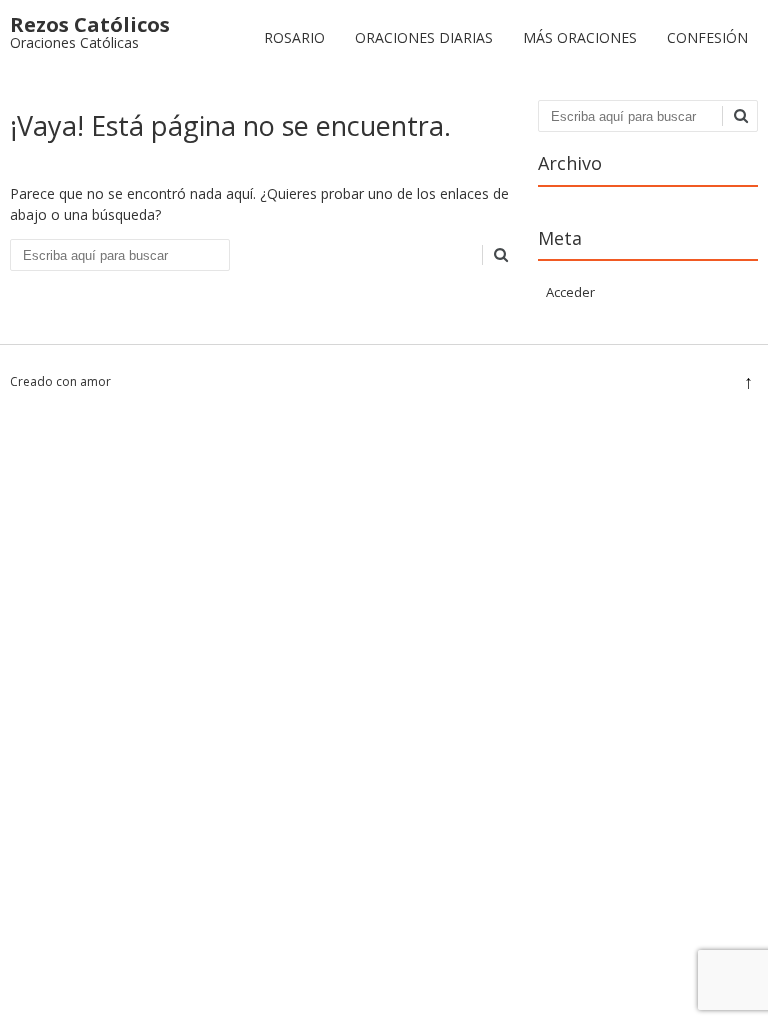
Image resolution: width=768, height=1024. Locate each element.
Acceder (570, 292)
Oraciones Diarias (424, 37)
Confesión (707, 37)
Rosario (294, 37)
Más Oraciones (580, 37)
